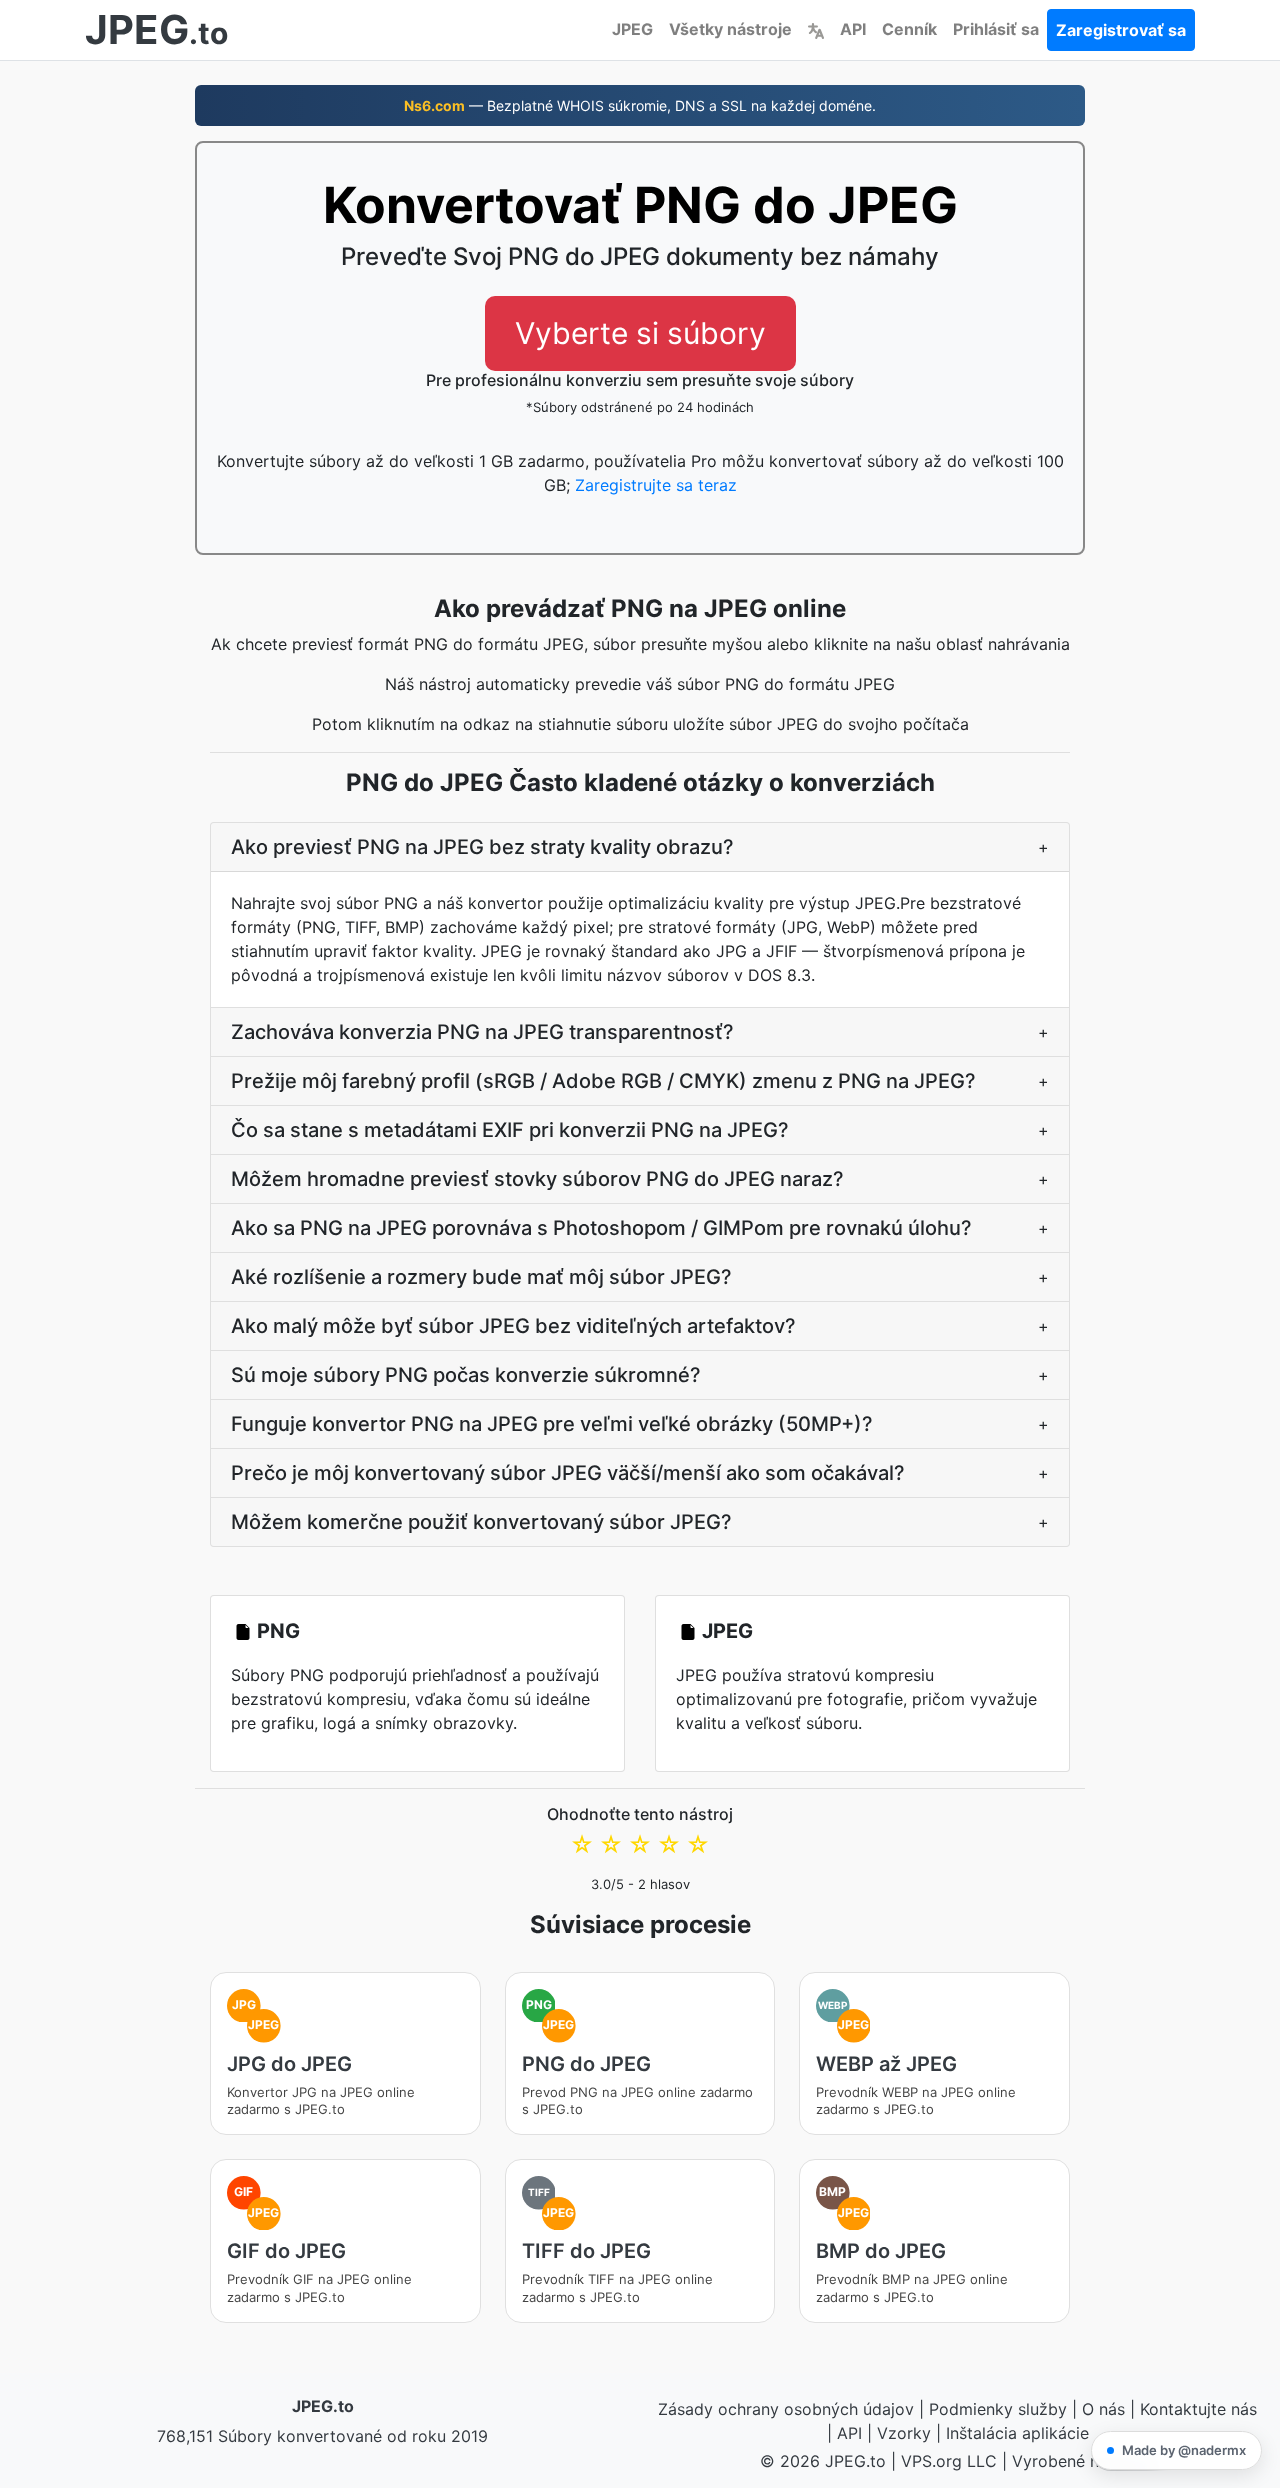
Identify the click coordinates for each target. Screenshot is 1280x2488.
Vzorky (904, 2433)
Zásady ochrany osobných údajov (786, 2409)
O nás (1103, 2409)
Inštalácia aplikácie (1017, 2433)
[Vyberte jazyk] (816, 29)
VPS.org (931, 2461)
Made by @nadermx (1184, 2450)
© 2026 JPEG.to (823, 2461)
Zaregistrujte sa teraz (656, 485)
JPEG (632, 29)
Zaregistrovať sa (1121, 30)
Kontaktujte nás (1198, 2409)
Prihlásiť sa (996, 29)
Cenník (909, 29)
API (853, 29)
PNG (278, 1631)
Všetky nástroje (730, 29)
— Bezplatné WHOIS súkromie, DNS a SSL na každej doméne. (640, 105)
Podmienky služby (998, 2409)
